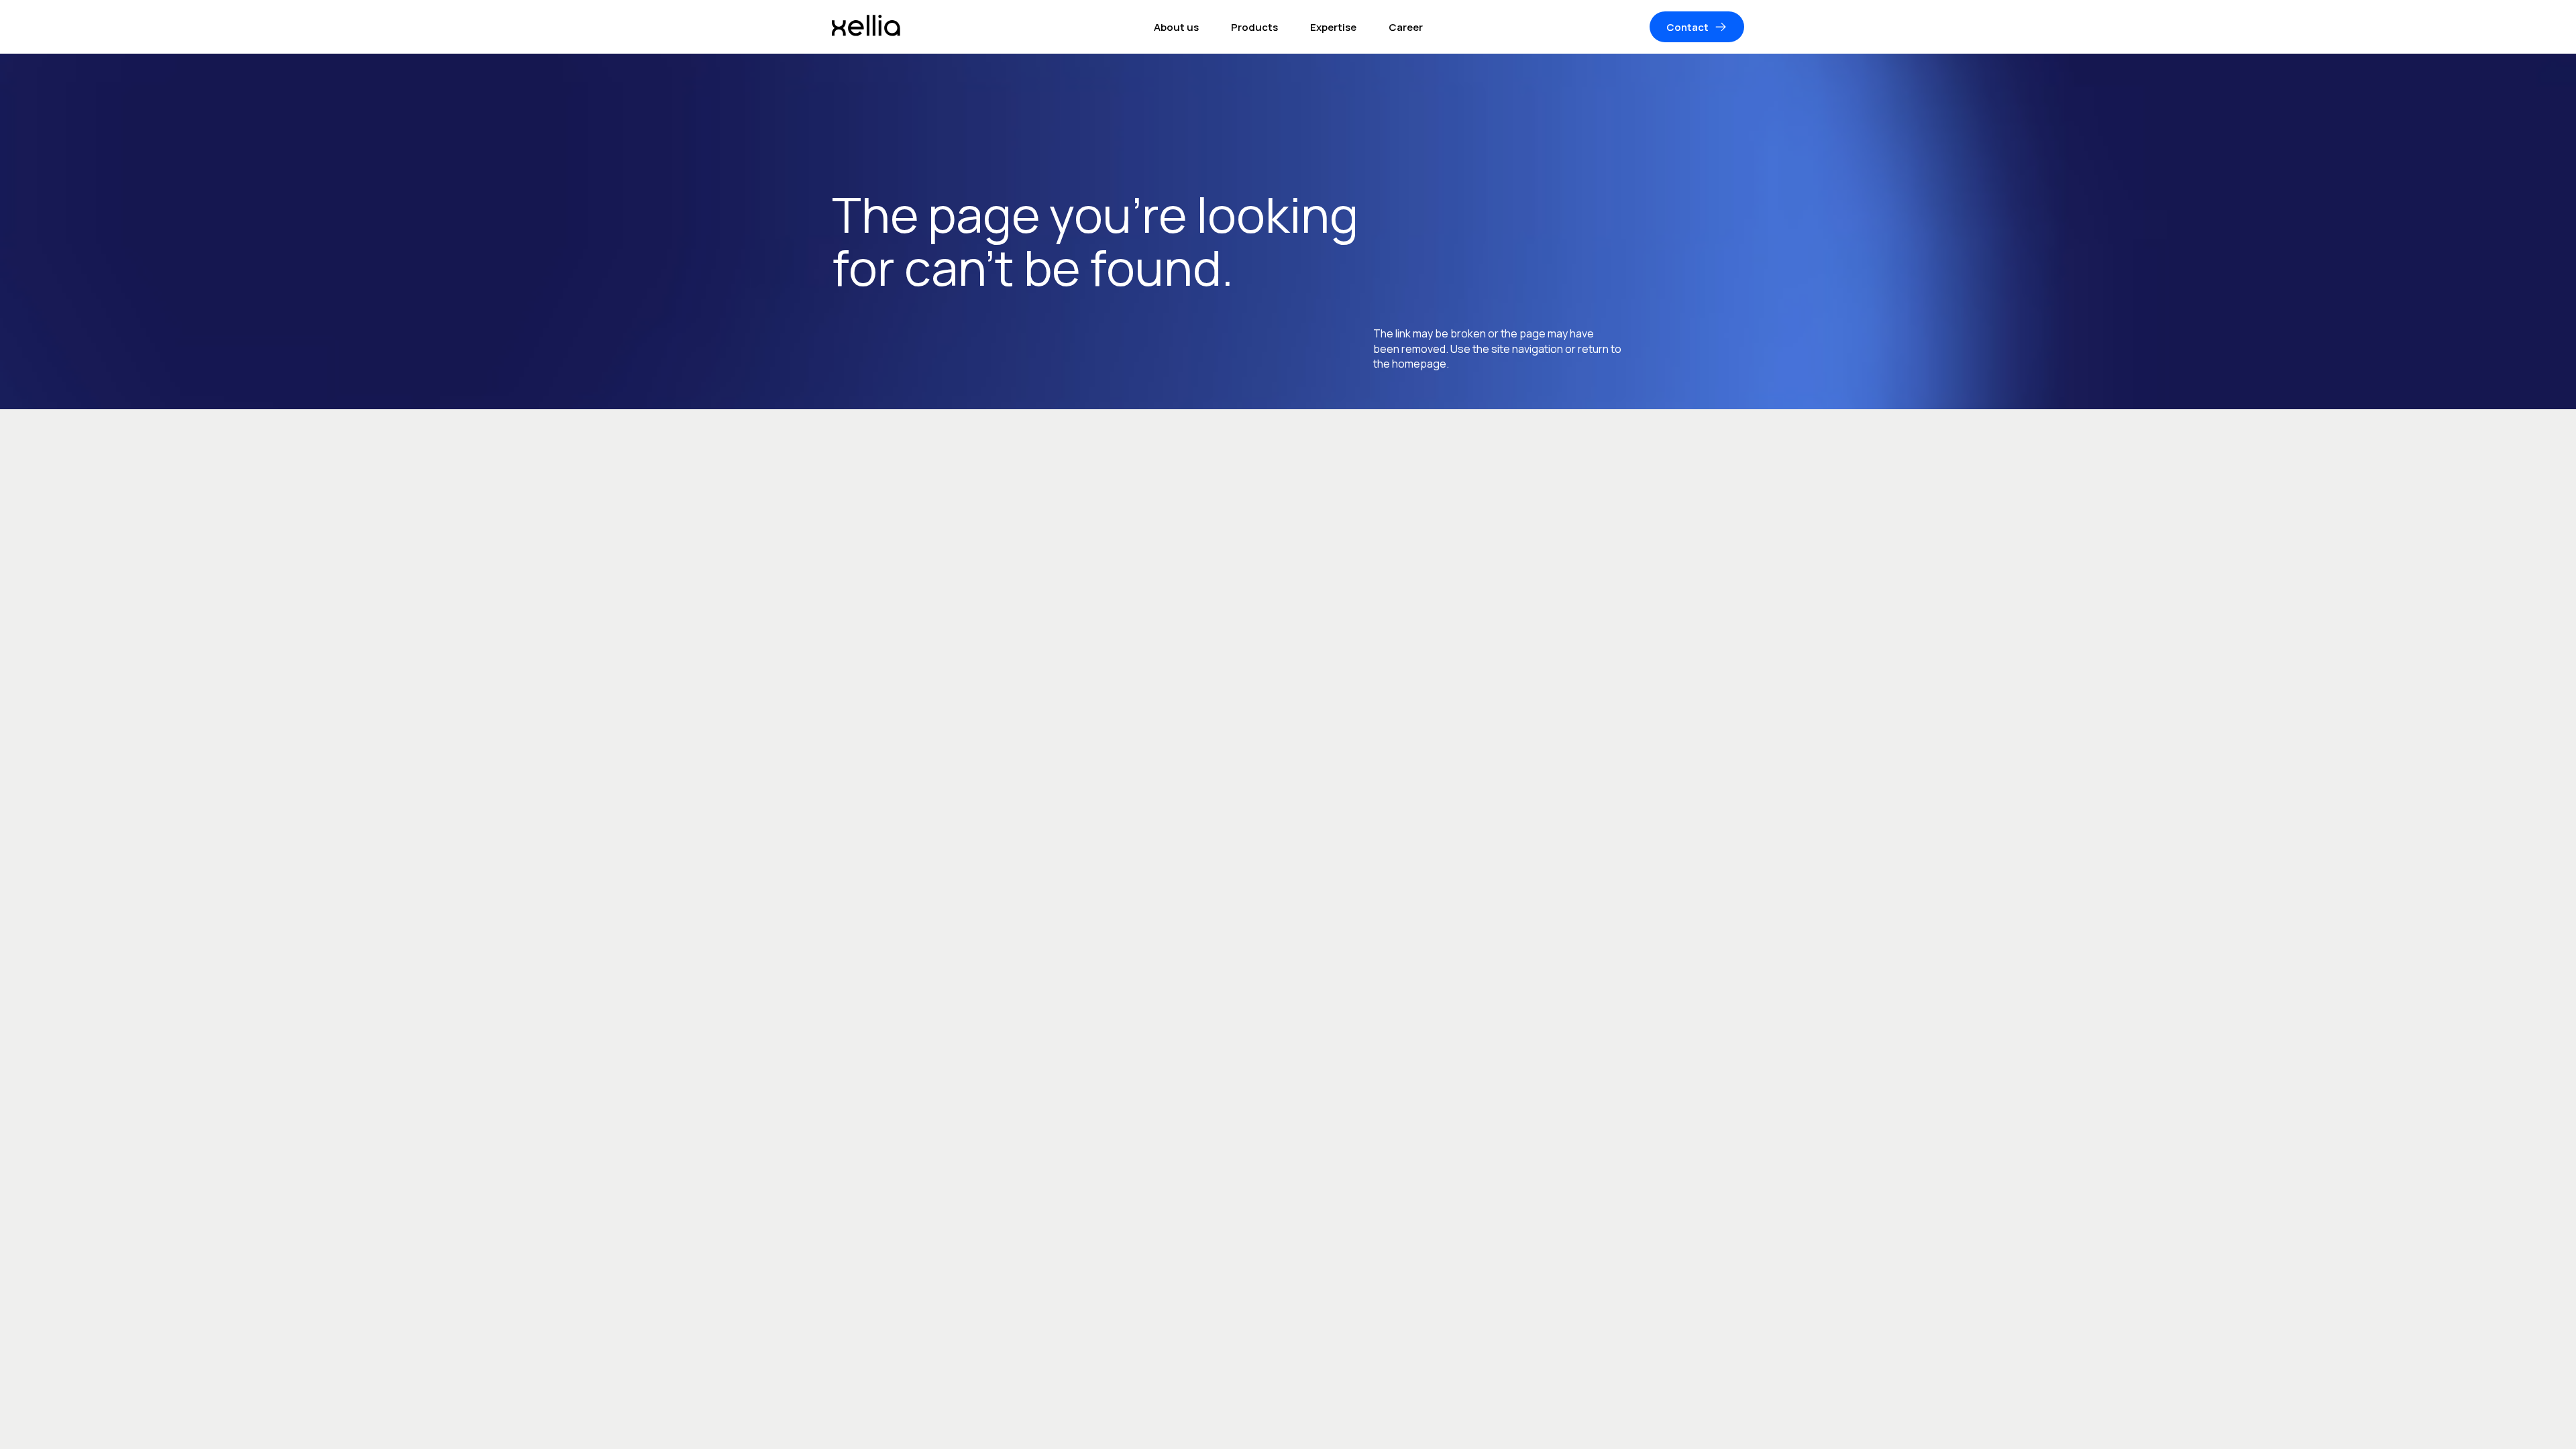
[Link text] (866, 27)
